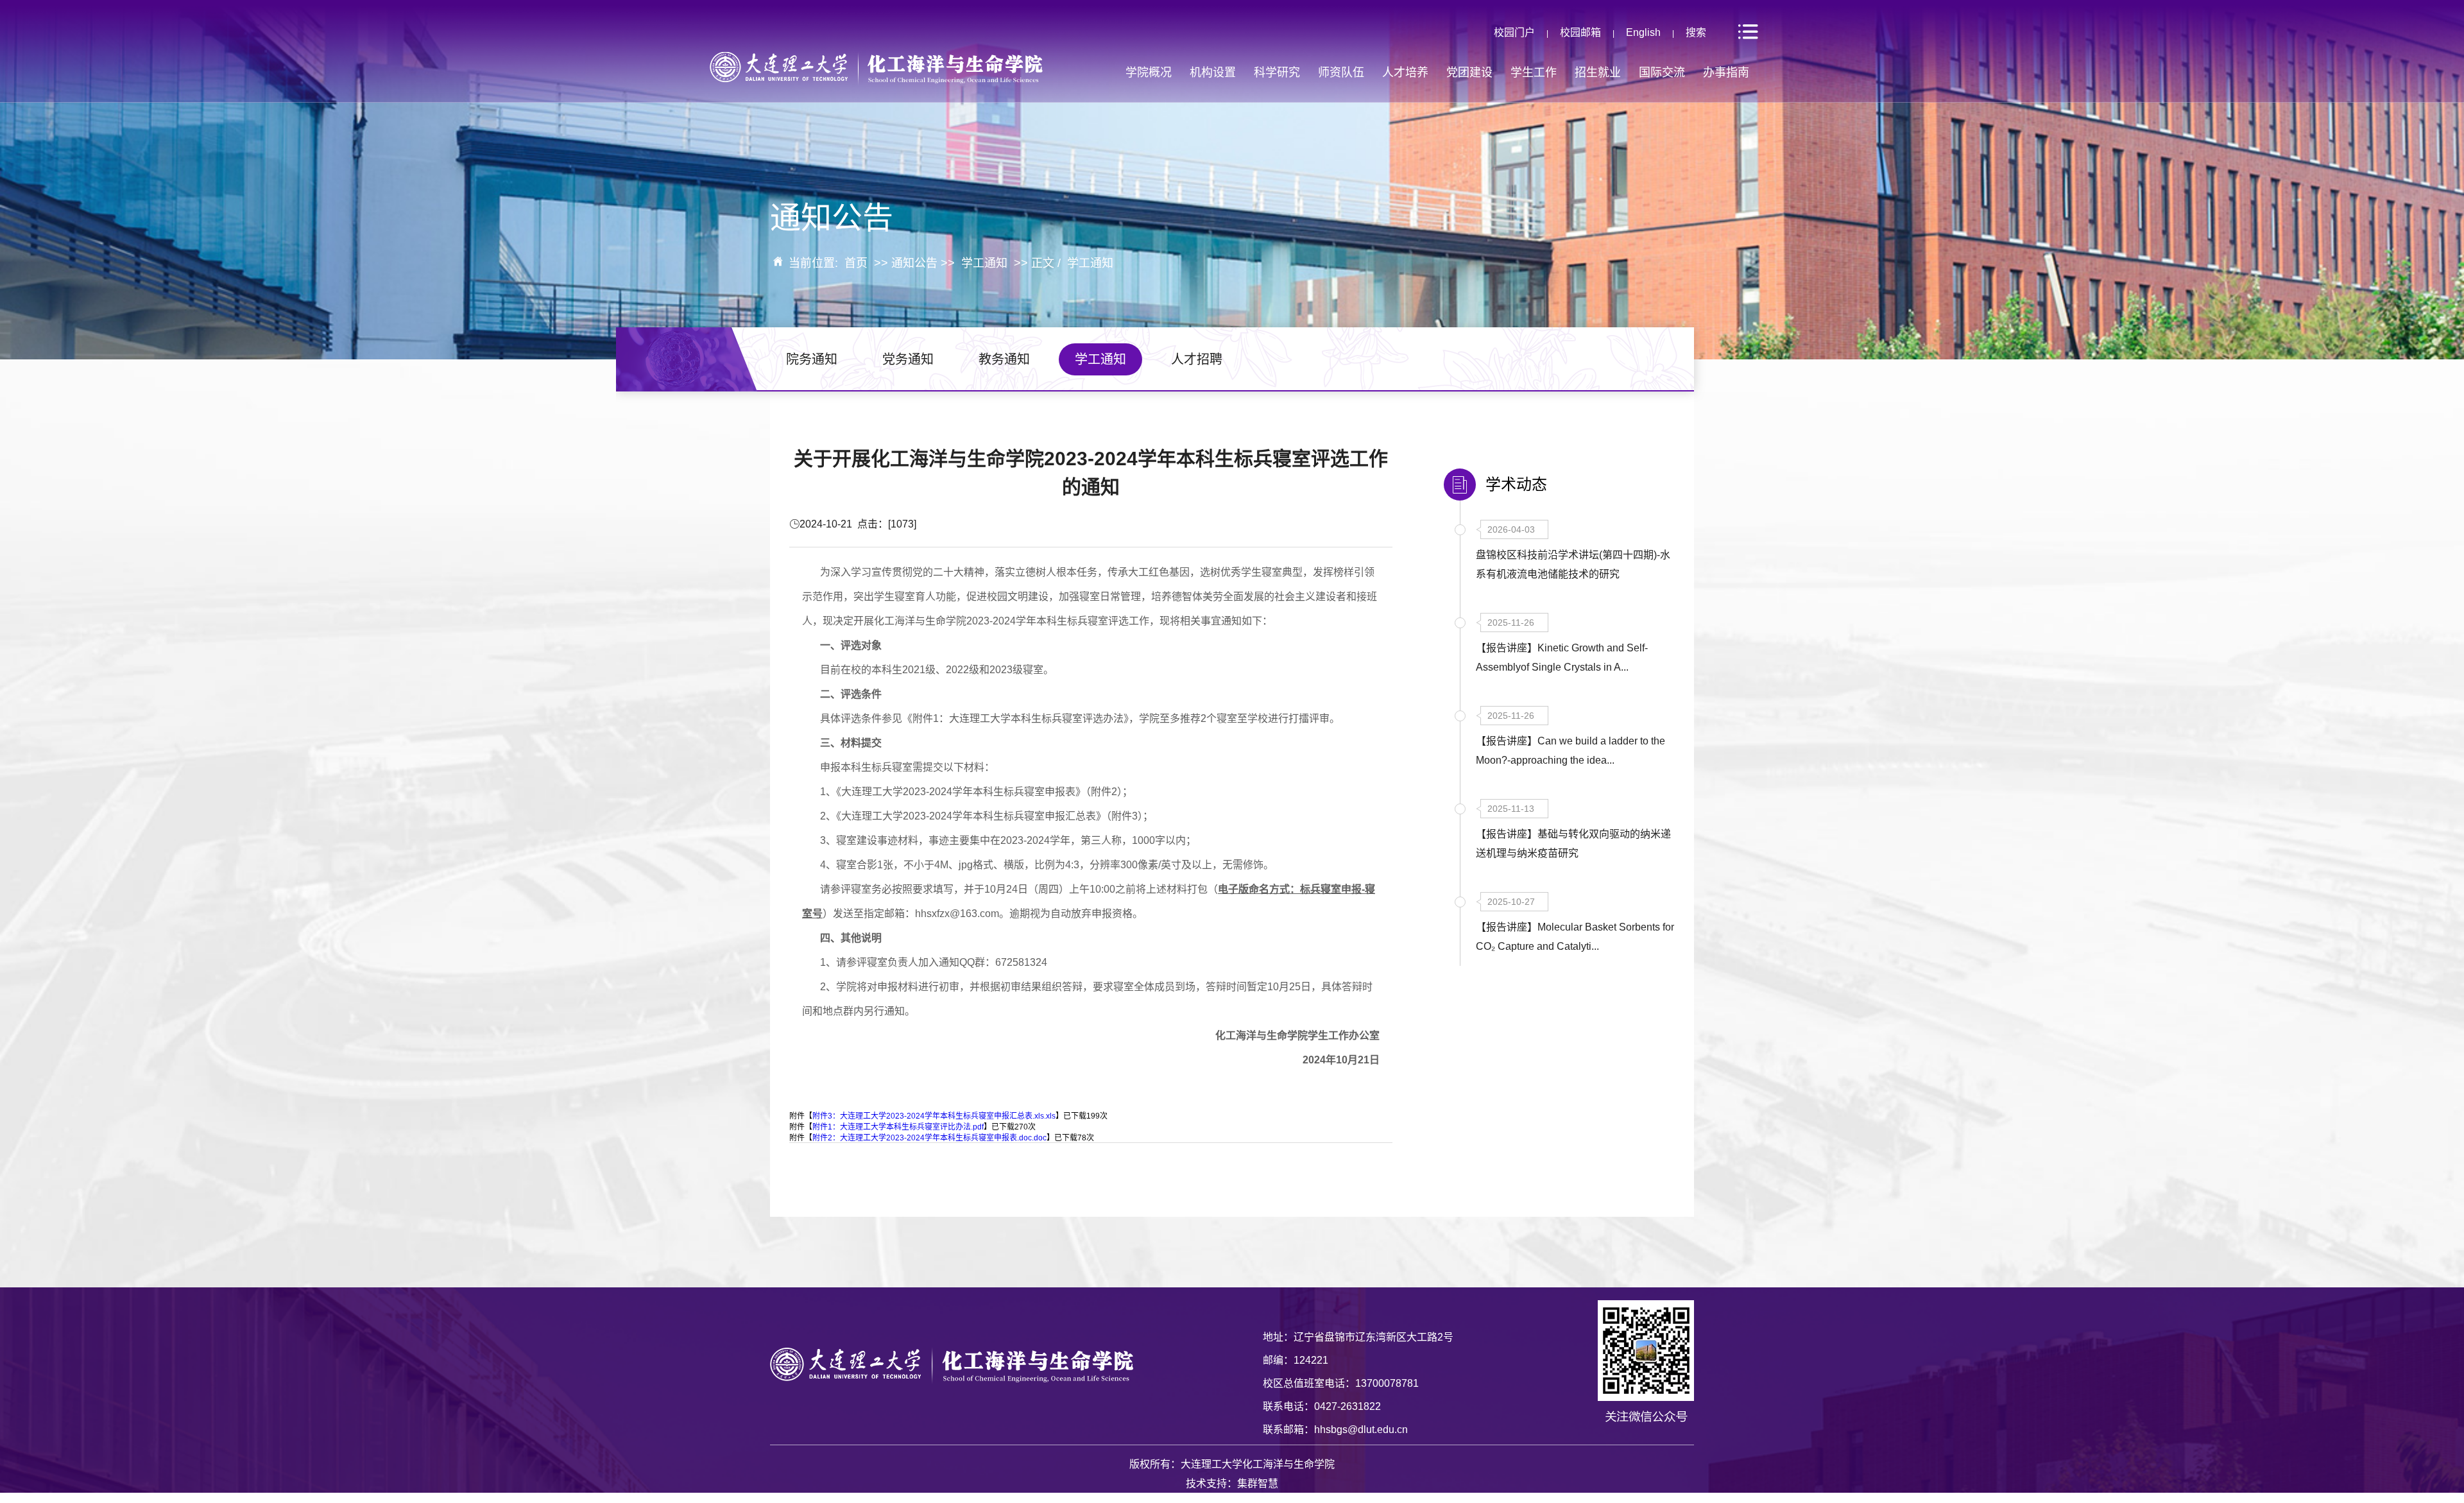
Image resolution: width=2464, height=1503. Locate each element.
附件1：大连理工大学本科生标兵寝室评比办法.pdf (898, 1127)
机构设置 (1213, 73)
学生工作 (1534, 73)
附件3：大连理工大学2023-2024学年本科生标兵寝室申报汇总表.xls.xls (934, 1116)
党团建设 (1469, 73)
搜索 (1696, 32)
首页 (856, 263)
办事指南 (1726, 73)
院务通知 (812, 359)
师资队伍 (1341, 73)
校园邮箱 (1580, 32)
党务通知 (908, 359)
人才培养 (1405, 73)
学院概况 (1149, 73)
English (1643, 32)
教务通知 (1004, 359)
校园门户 (1514, 32)
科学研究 (1277, 73)
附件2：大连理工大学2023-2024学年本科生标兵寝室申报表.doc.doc (929, 1138)
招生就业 (1598, 73)
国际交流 (1662, 73)
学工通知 (984, 263)
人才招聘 (1197, 359)
